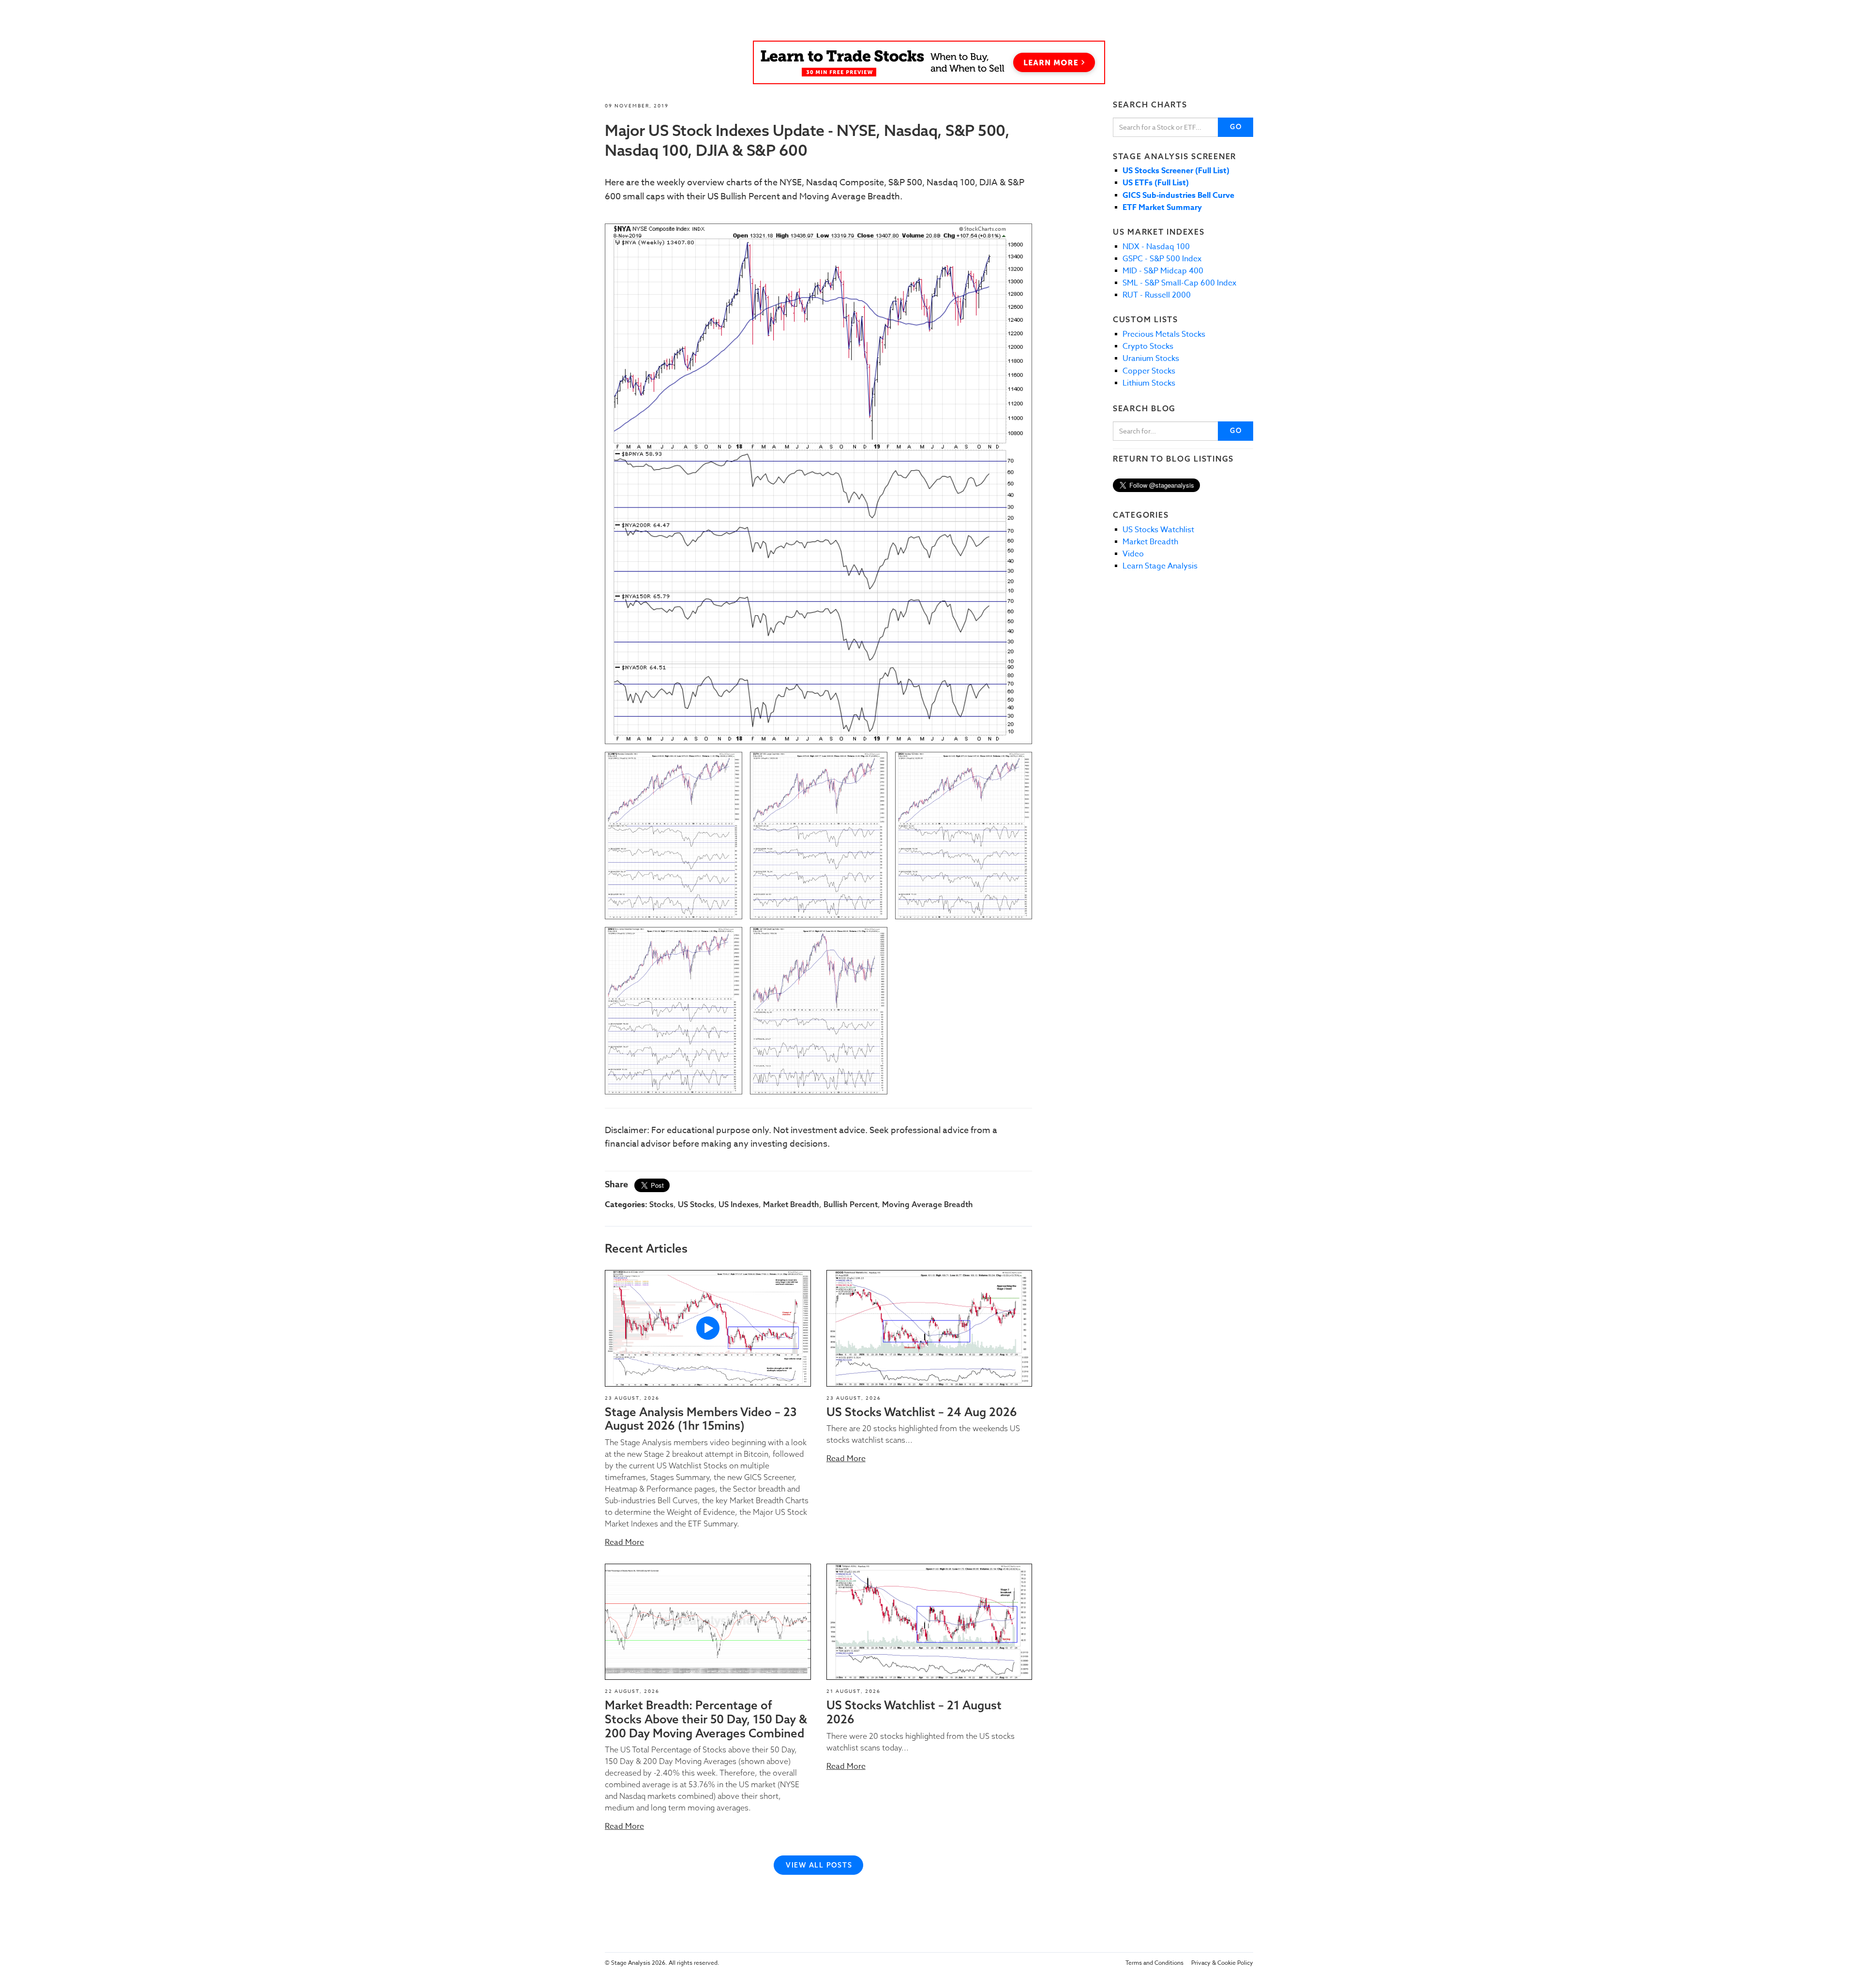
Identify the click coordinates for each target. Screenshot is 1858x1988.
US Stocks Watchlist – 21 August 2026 (914, 1712)
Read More (624, 1542)
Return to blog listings (1173, 459)
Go (1236, 127)
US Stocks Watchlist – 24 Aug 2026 (922, 1412)
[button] (708, 1328)
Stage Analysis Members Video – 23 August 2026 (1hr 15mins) (701, 1419)
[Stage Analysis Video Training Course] (929, 62)
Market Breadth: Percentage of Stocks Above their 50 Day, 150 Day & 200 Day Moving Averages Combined (706, 1719)
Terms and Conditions (1154, 1963)
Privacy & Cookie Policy (1222, 1963)
